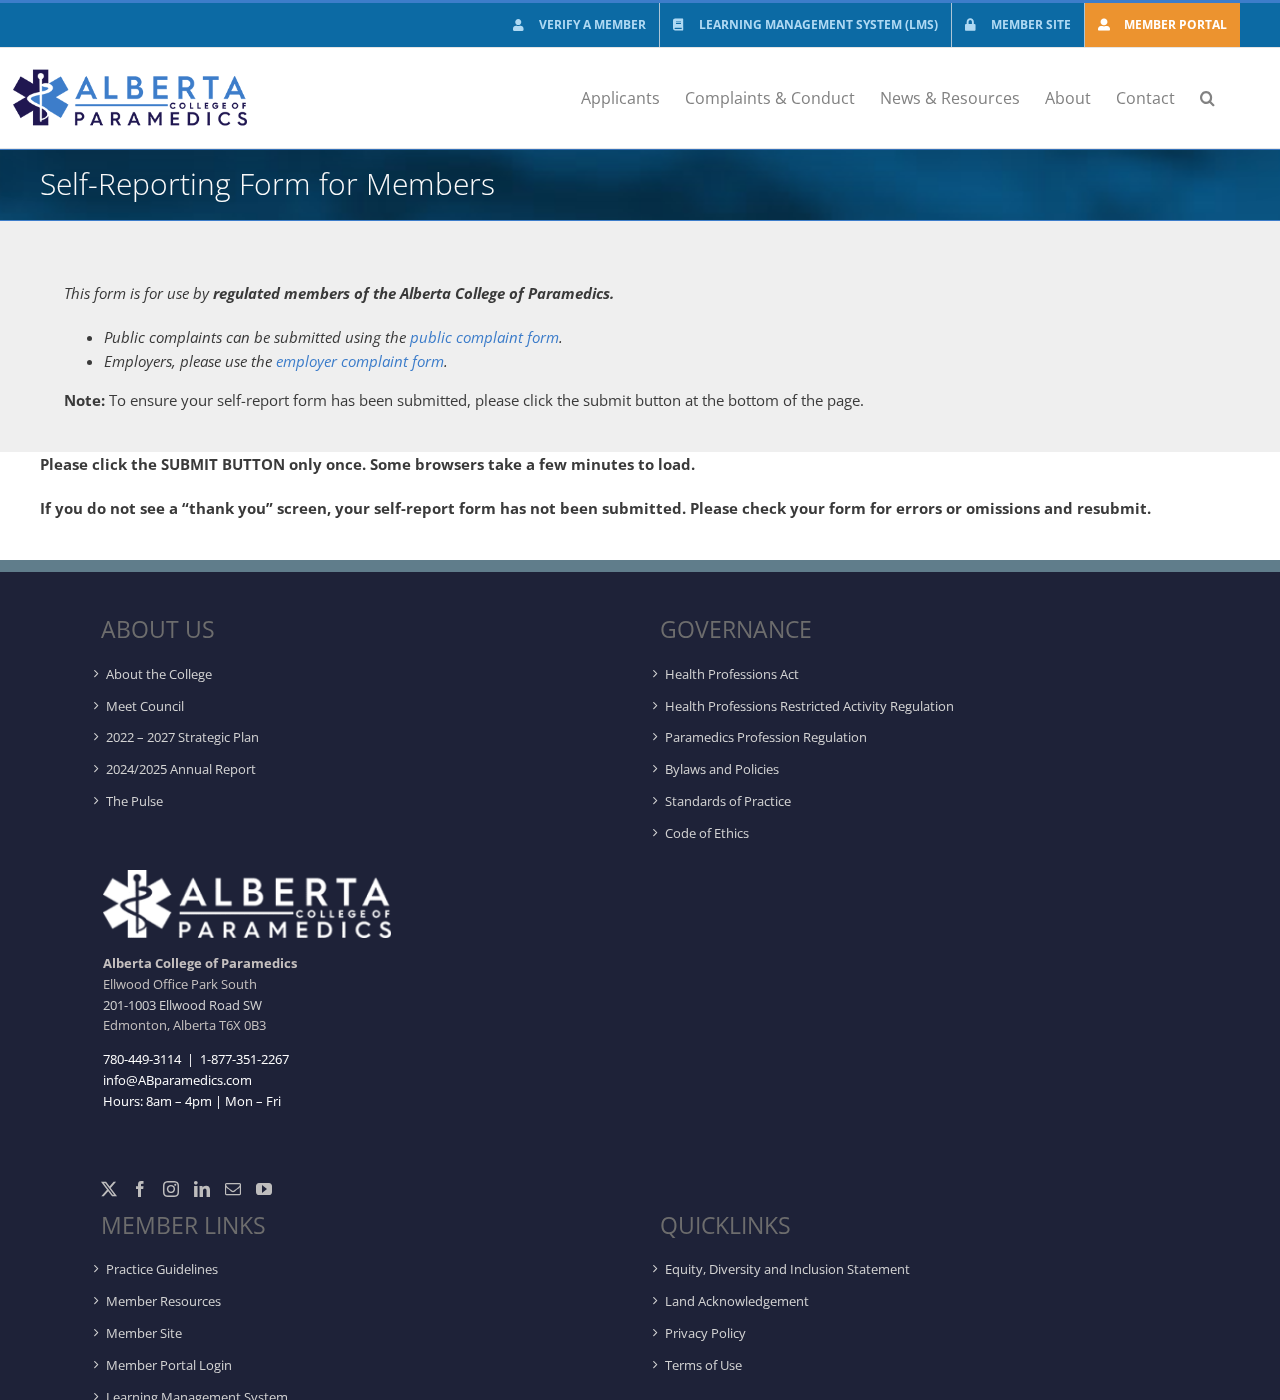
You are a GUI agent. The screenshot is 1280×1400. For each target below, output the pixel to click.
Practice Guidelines (162, 1269)
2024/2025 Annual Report (181, 769)
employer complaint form (360, 361)
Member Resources (163, 1301)
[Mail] (233, 1189)
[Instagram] (171, 1189)
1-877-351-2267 (243, 1059)
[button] (1207, 98)
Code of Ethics (707, 833)
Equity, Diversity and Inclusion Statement (787, 1269)
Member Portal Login (169, 1365)
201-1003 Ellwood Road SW (182, 1005)
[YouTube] (264, 1189)
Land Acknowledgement (737, 1301)
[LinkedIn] (202, 1189)
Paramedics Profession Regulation (766, 737)
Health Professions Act (732, 674)
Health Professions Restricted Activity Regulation (809, 706)
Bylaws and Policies (722, 769)
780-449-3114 (142, 1059)
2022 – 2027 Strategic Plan (182, 737)
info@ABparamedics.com (177, 1080)
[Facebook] (140, 1189)
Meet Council (145, 706)
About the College (159, 674)
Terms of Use (703, 1365)
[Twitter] (109, 1189)
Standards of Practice (728, 801)
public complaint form (484, 337)
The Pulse (134, 801)
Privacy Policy (705, 1333)
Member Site (144, 1333)
